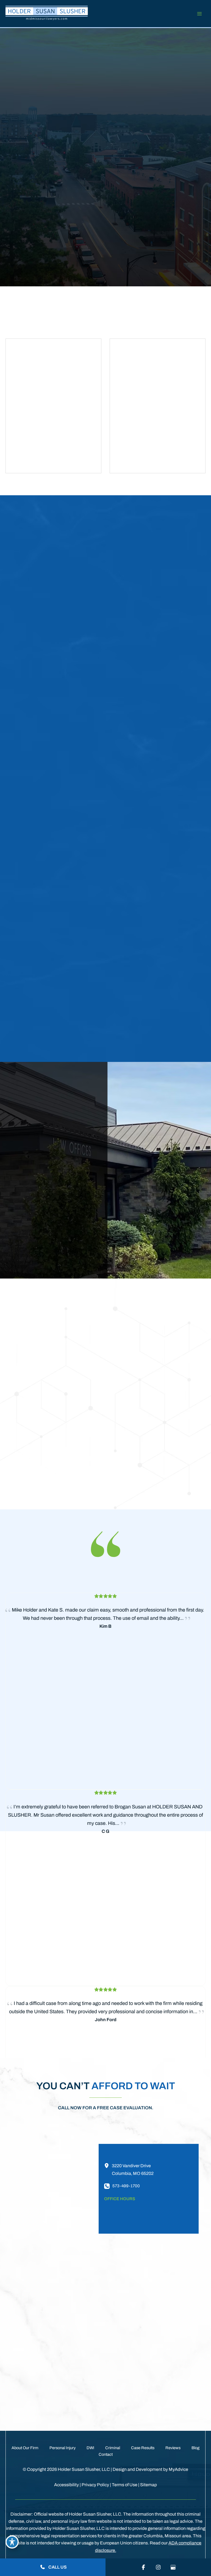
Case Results (143, 2448)
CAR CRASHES (155, 1106)
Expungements (158, 1225)
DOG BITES (152, 1128)
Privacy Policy (95, 2485)
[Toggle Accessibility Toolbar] (12, 2542)
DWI (90, 2448)
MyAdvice (178, 2469)
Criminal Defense (163, 1181)
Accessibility (66, 2485)
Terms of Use (125, 2485)
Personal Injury (63, 2448)
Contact (106, 2454)
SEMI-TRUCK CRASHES (164, 1117)
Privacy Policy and (158, 2378)
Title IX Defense (159, 1203)
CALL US (57, 2567)
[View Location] (108, 2166)
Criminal (113, 2448)
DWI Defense (155, 1192)
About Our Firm (25, 2448)
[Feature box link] (78, 208)
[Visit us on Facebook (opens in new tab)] (143, 2567)
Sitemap (148, 2485)
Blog (195, 2448)
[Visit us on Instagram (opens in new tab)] (158, 2567)
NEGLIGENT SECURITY (164, 1139)
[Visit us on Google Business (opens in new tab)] (173, 2567)
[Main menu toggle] (199, 14)
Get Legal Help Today (73, 2404)
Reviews (173, 2448)
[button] (133, 97)
